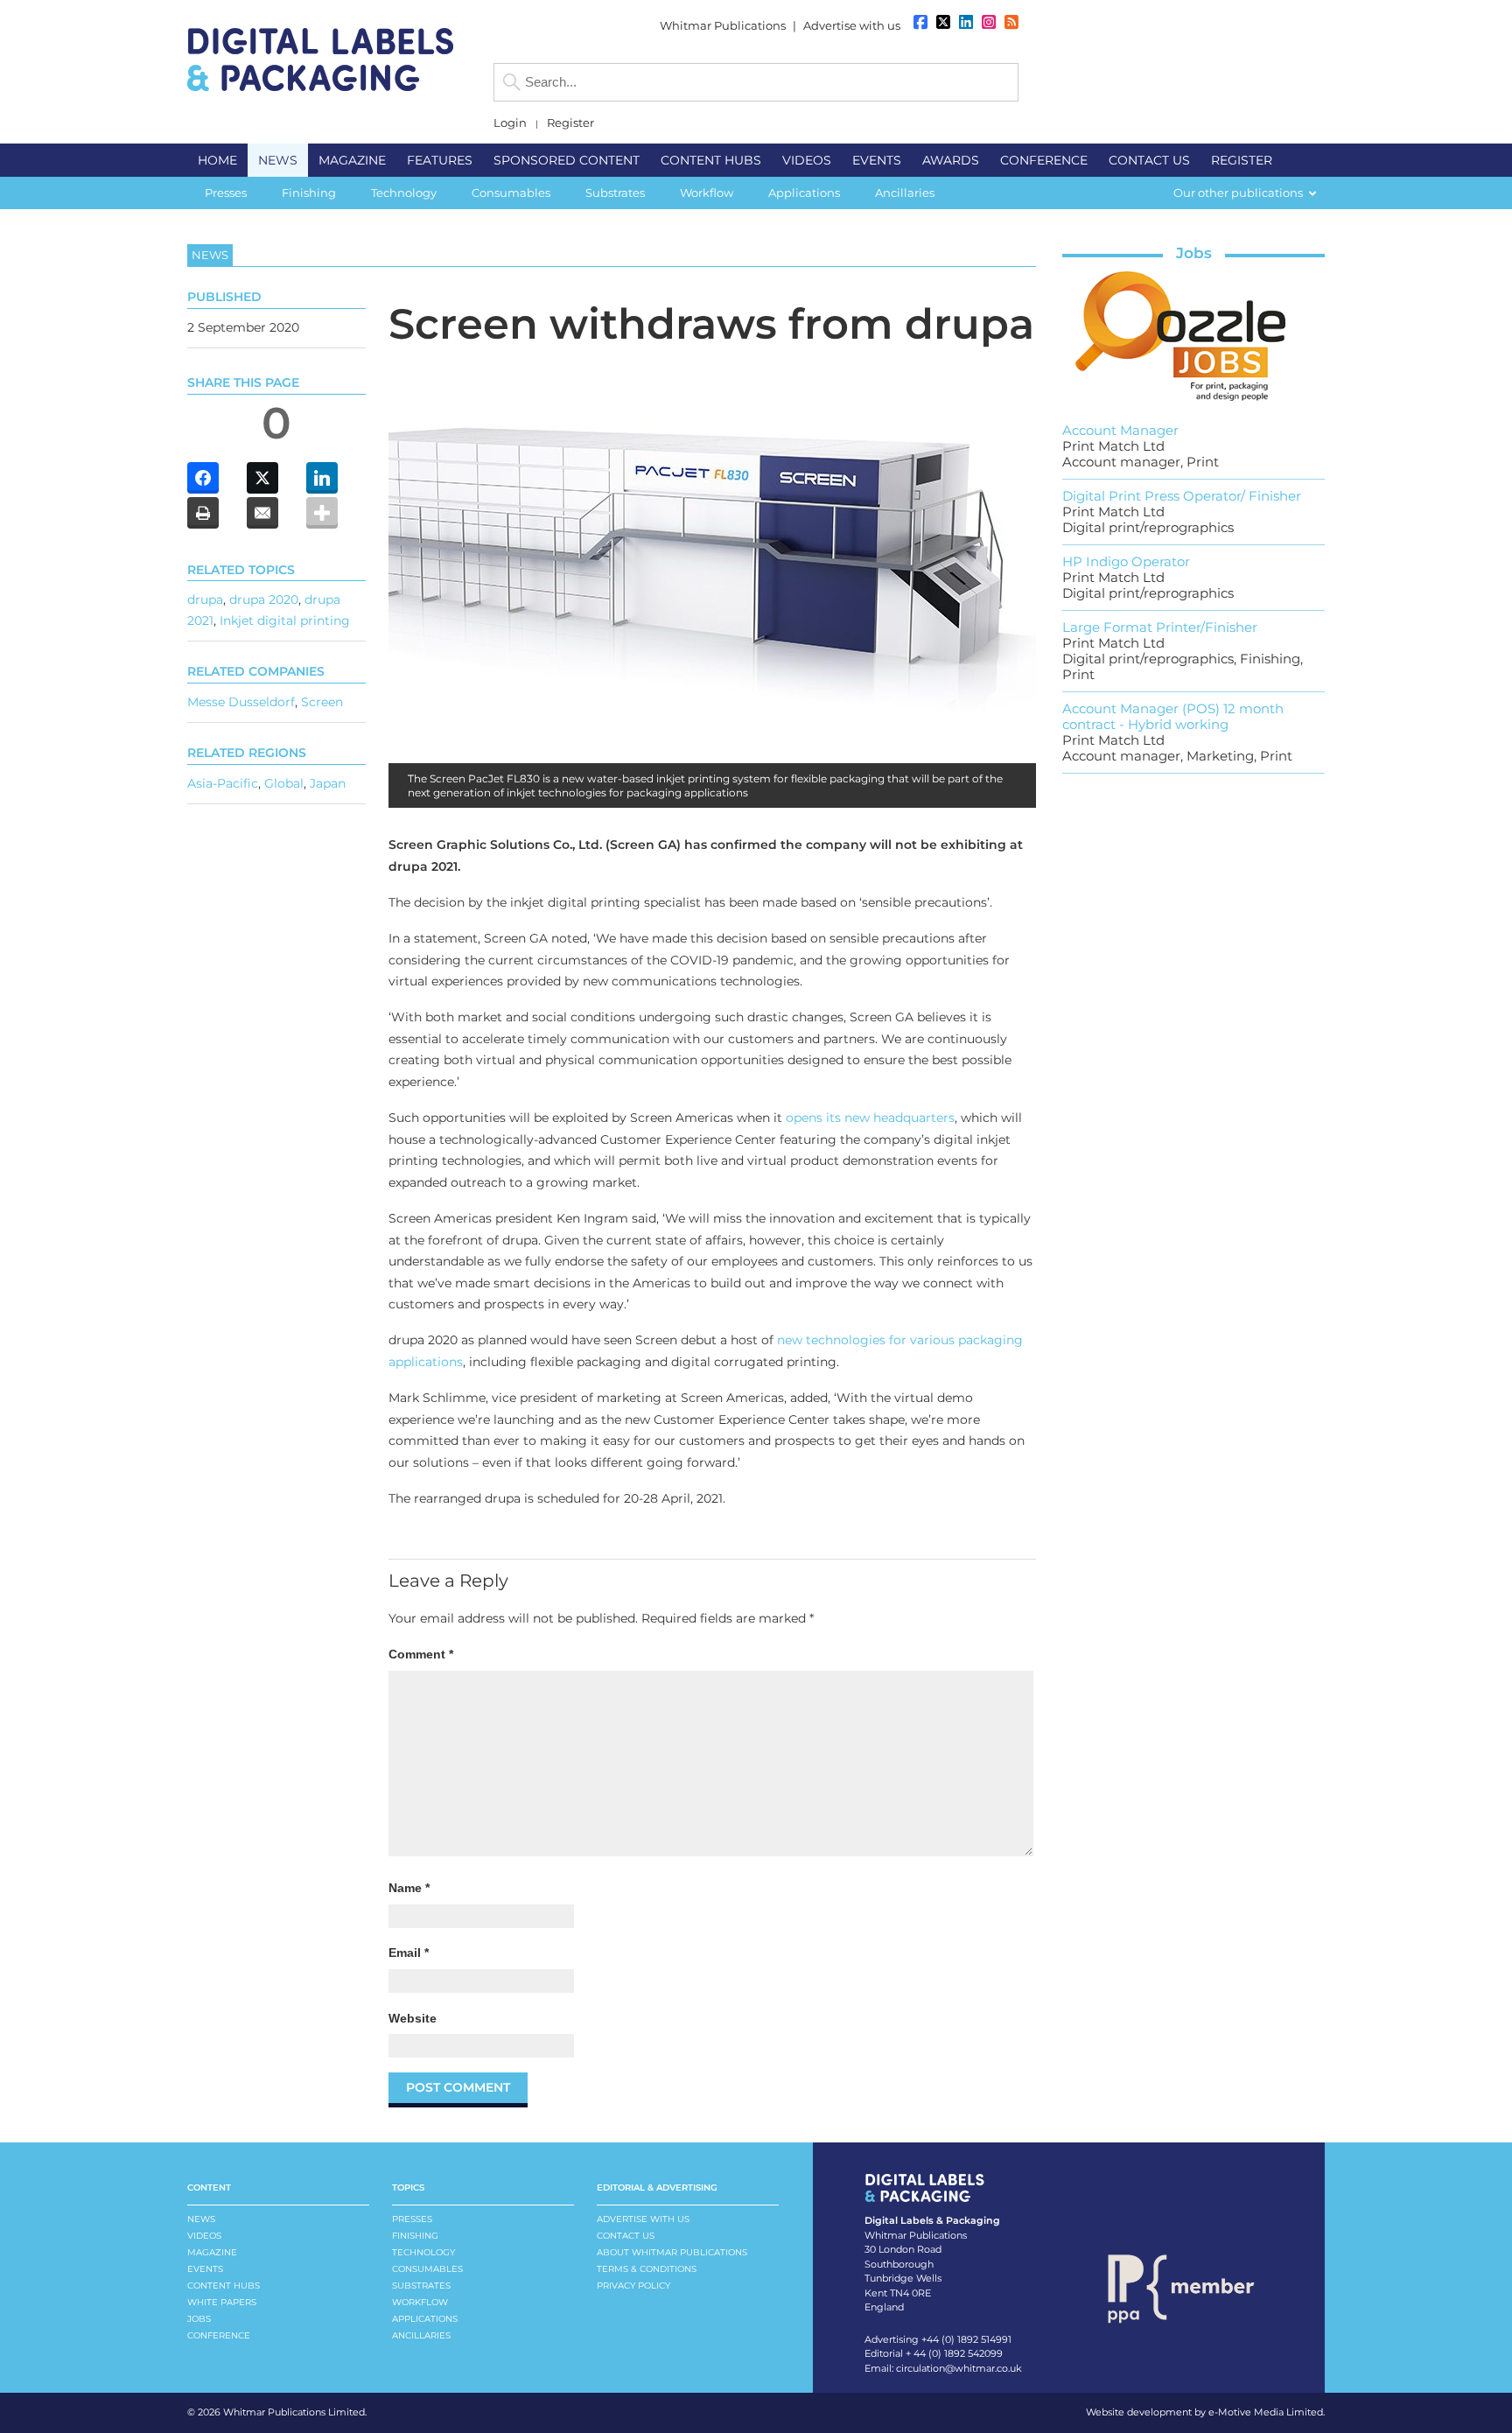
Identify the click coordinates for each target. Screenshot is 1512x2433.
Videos (204, 2236)
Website (413, 2018)
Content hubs (224, 2286)
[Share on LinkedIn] (322, 478)
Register (570, 123)
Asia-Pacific (223, 783)
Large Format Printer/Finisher (1160, 627)
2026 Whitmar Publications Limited (281, 2412)
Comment (421, 1654)
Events (205, 2269)
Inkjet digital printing (285, 621)
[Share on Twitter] (262, 478)
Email (409, 1953)
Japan (328, 783)
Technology (423, 2252)
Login (510, 123)
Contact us (626, 2236)
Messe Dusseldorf (241, 702)
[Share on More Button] (322, 513)
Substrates (421, 2286)
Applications (425, 2319)
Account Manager (1120, 430)
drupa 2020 (264, 599)
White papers (222, 2302)
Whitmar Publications (723, 25)
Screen (322, 702)
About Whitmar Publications (672, 2252)
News (201, 2219)
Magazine (212, 2252)
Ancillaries (421, 2335)
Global (284, 783)
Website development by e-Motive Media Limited (1204, 2412)
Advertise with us (852, 25)
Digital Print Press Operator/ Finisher (1182, 496)
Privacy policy (633, 2286)
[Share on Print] (203, 513)
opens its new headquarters (870, 1118)
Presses (412, 2219)
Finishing (415, 2236)
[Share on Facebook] (203, 478)
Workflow (420, 2302)
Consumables (427, 2269)
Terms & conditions (647, 2269)
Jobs (1194, 253)
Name (409, 1888)
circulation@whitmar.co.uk (959, 2368)
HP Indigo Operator (1126, 561)
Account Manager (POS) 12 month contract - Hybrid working (1173, 716)
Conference (219, 2335)
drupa (205, 599)
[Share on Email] (262, 513)
